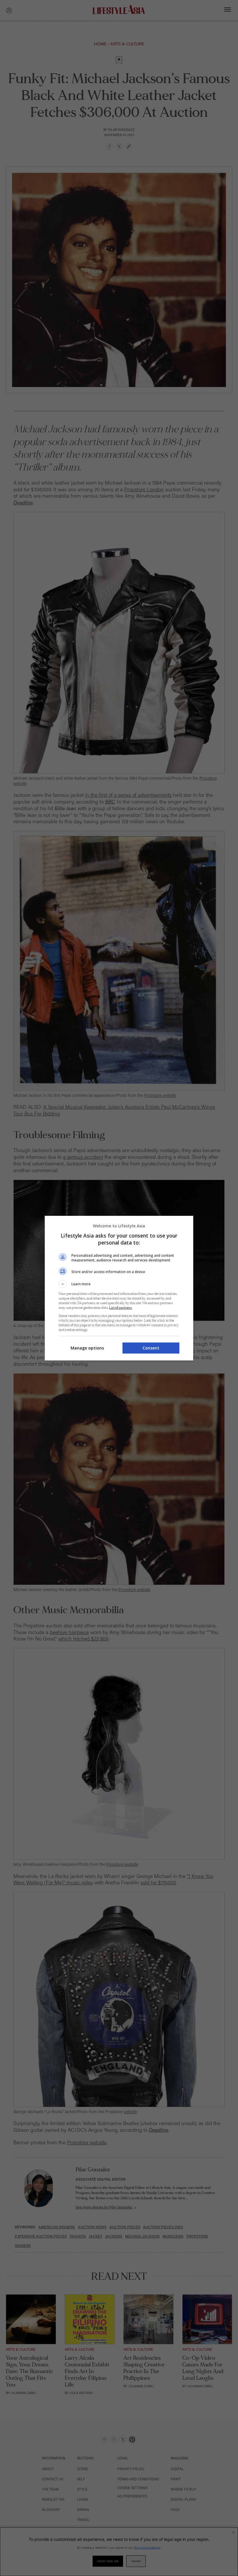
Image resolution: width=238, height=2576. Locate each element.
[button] (119, 1284)
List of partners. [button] (121, 1308)
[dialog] (119, 1288)
